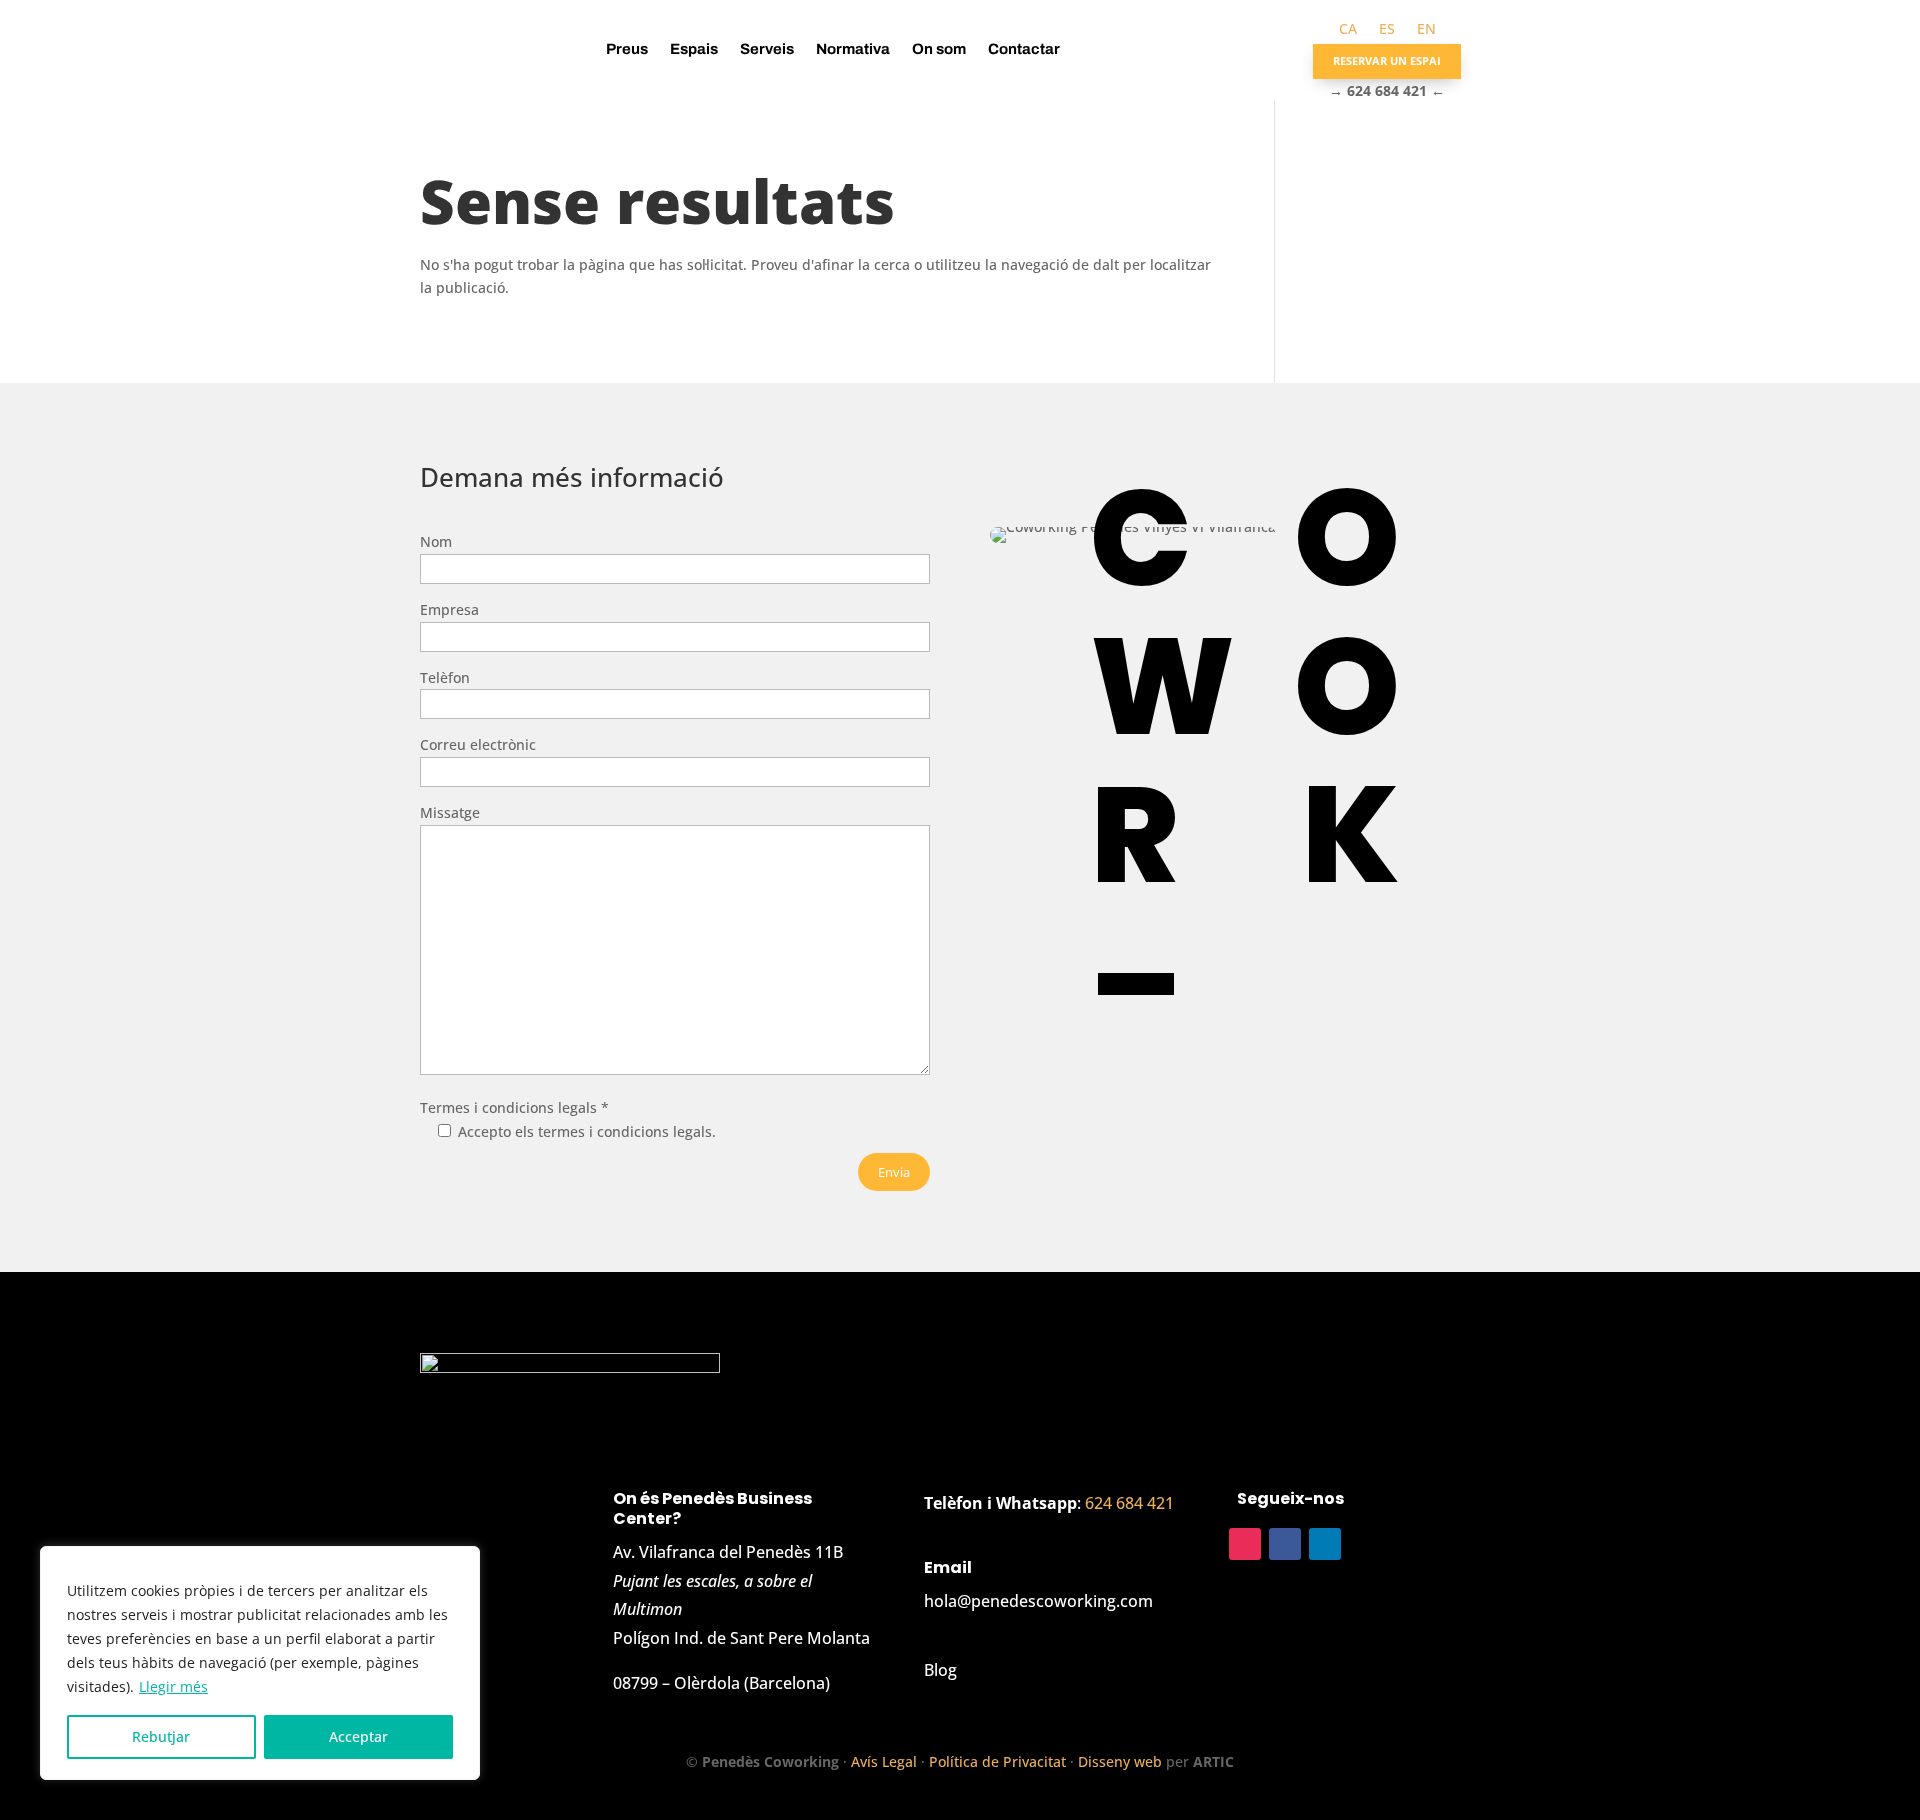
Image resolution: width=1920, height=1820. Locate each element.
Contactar (1024, 49)
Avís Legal (884, 1761)
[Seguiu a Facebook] (1285, 1544)
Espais (694, 49)
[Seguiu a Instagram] (1245, 1544)
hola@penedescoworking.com (1038, 1601)
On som (939, 49)
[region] (260, 1663)
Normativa (853, 49)
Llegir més (173, 1686)
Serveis (767, 49)
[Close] (459, 1563)
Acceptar (358, 1736)
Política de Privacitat (997, 1761)
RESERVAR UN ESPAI (1387, 60)
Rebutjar (161, 1736)
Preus (627, 49)
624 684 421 (1129, 1503)
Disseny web (1120, 1761)
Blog (940, 1670)
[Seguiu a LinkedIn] (1325, 1544)
